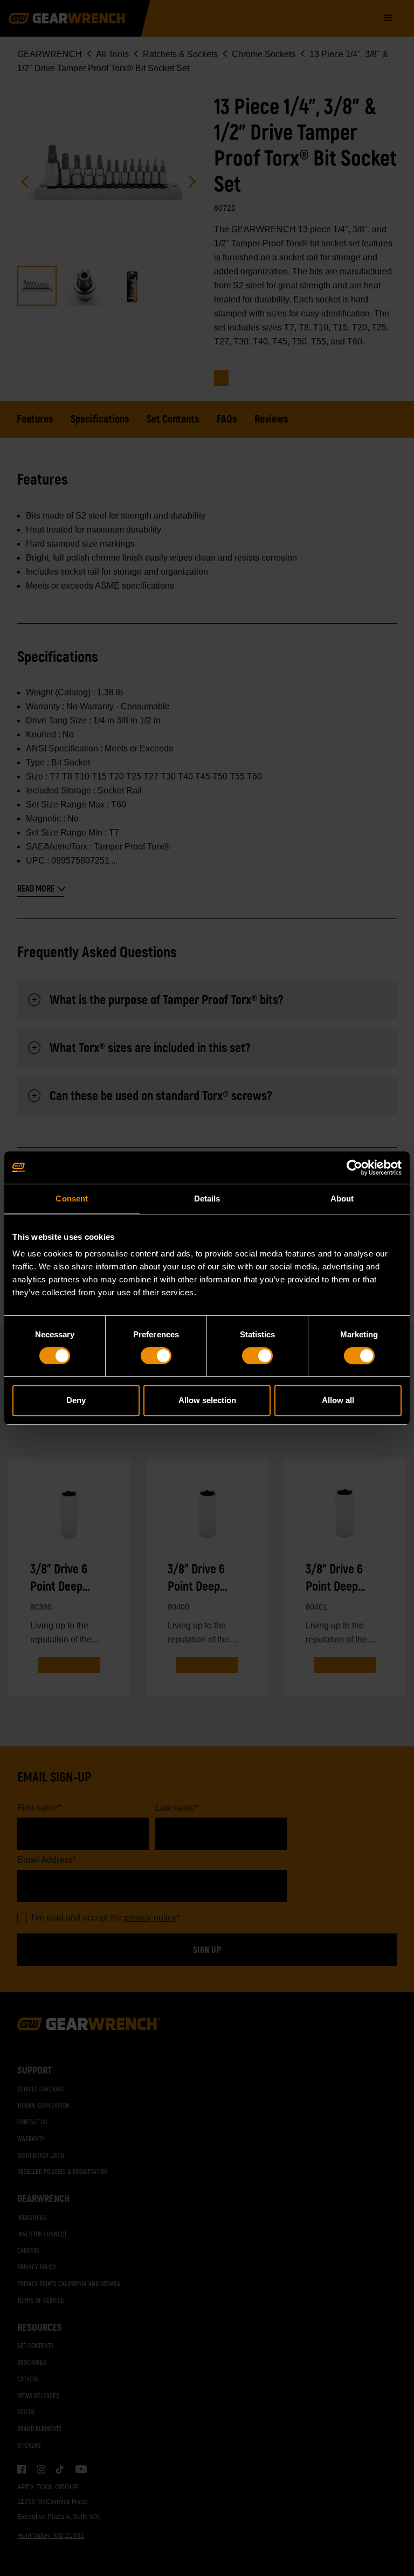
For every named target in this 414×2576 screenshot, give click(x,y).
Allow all (338, 1400)
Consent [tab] (72, 1199)
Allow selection (207, 1400)
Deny (76, 1400)
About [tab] (342, 1199)
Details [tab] (207, 1199)
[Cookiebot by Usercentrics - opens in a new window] (354, 1168)
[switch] (156, 1356)
